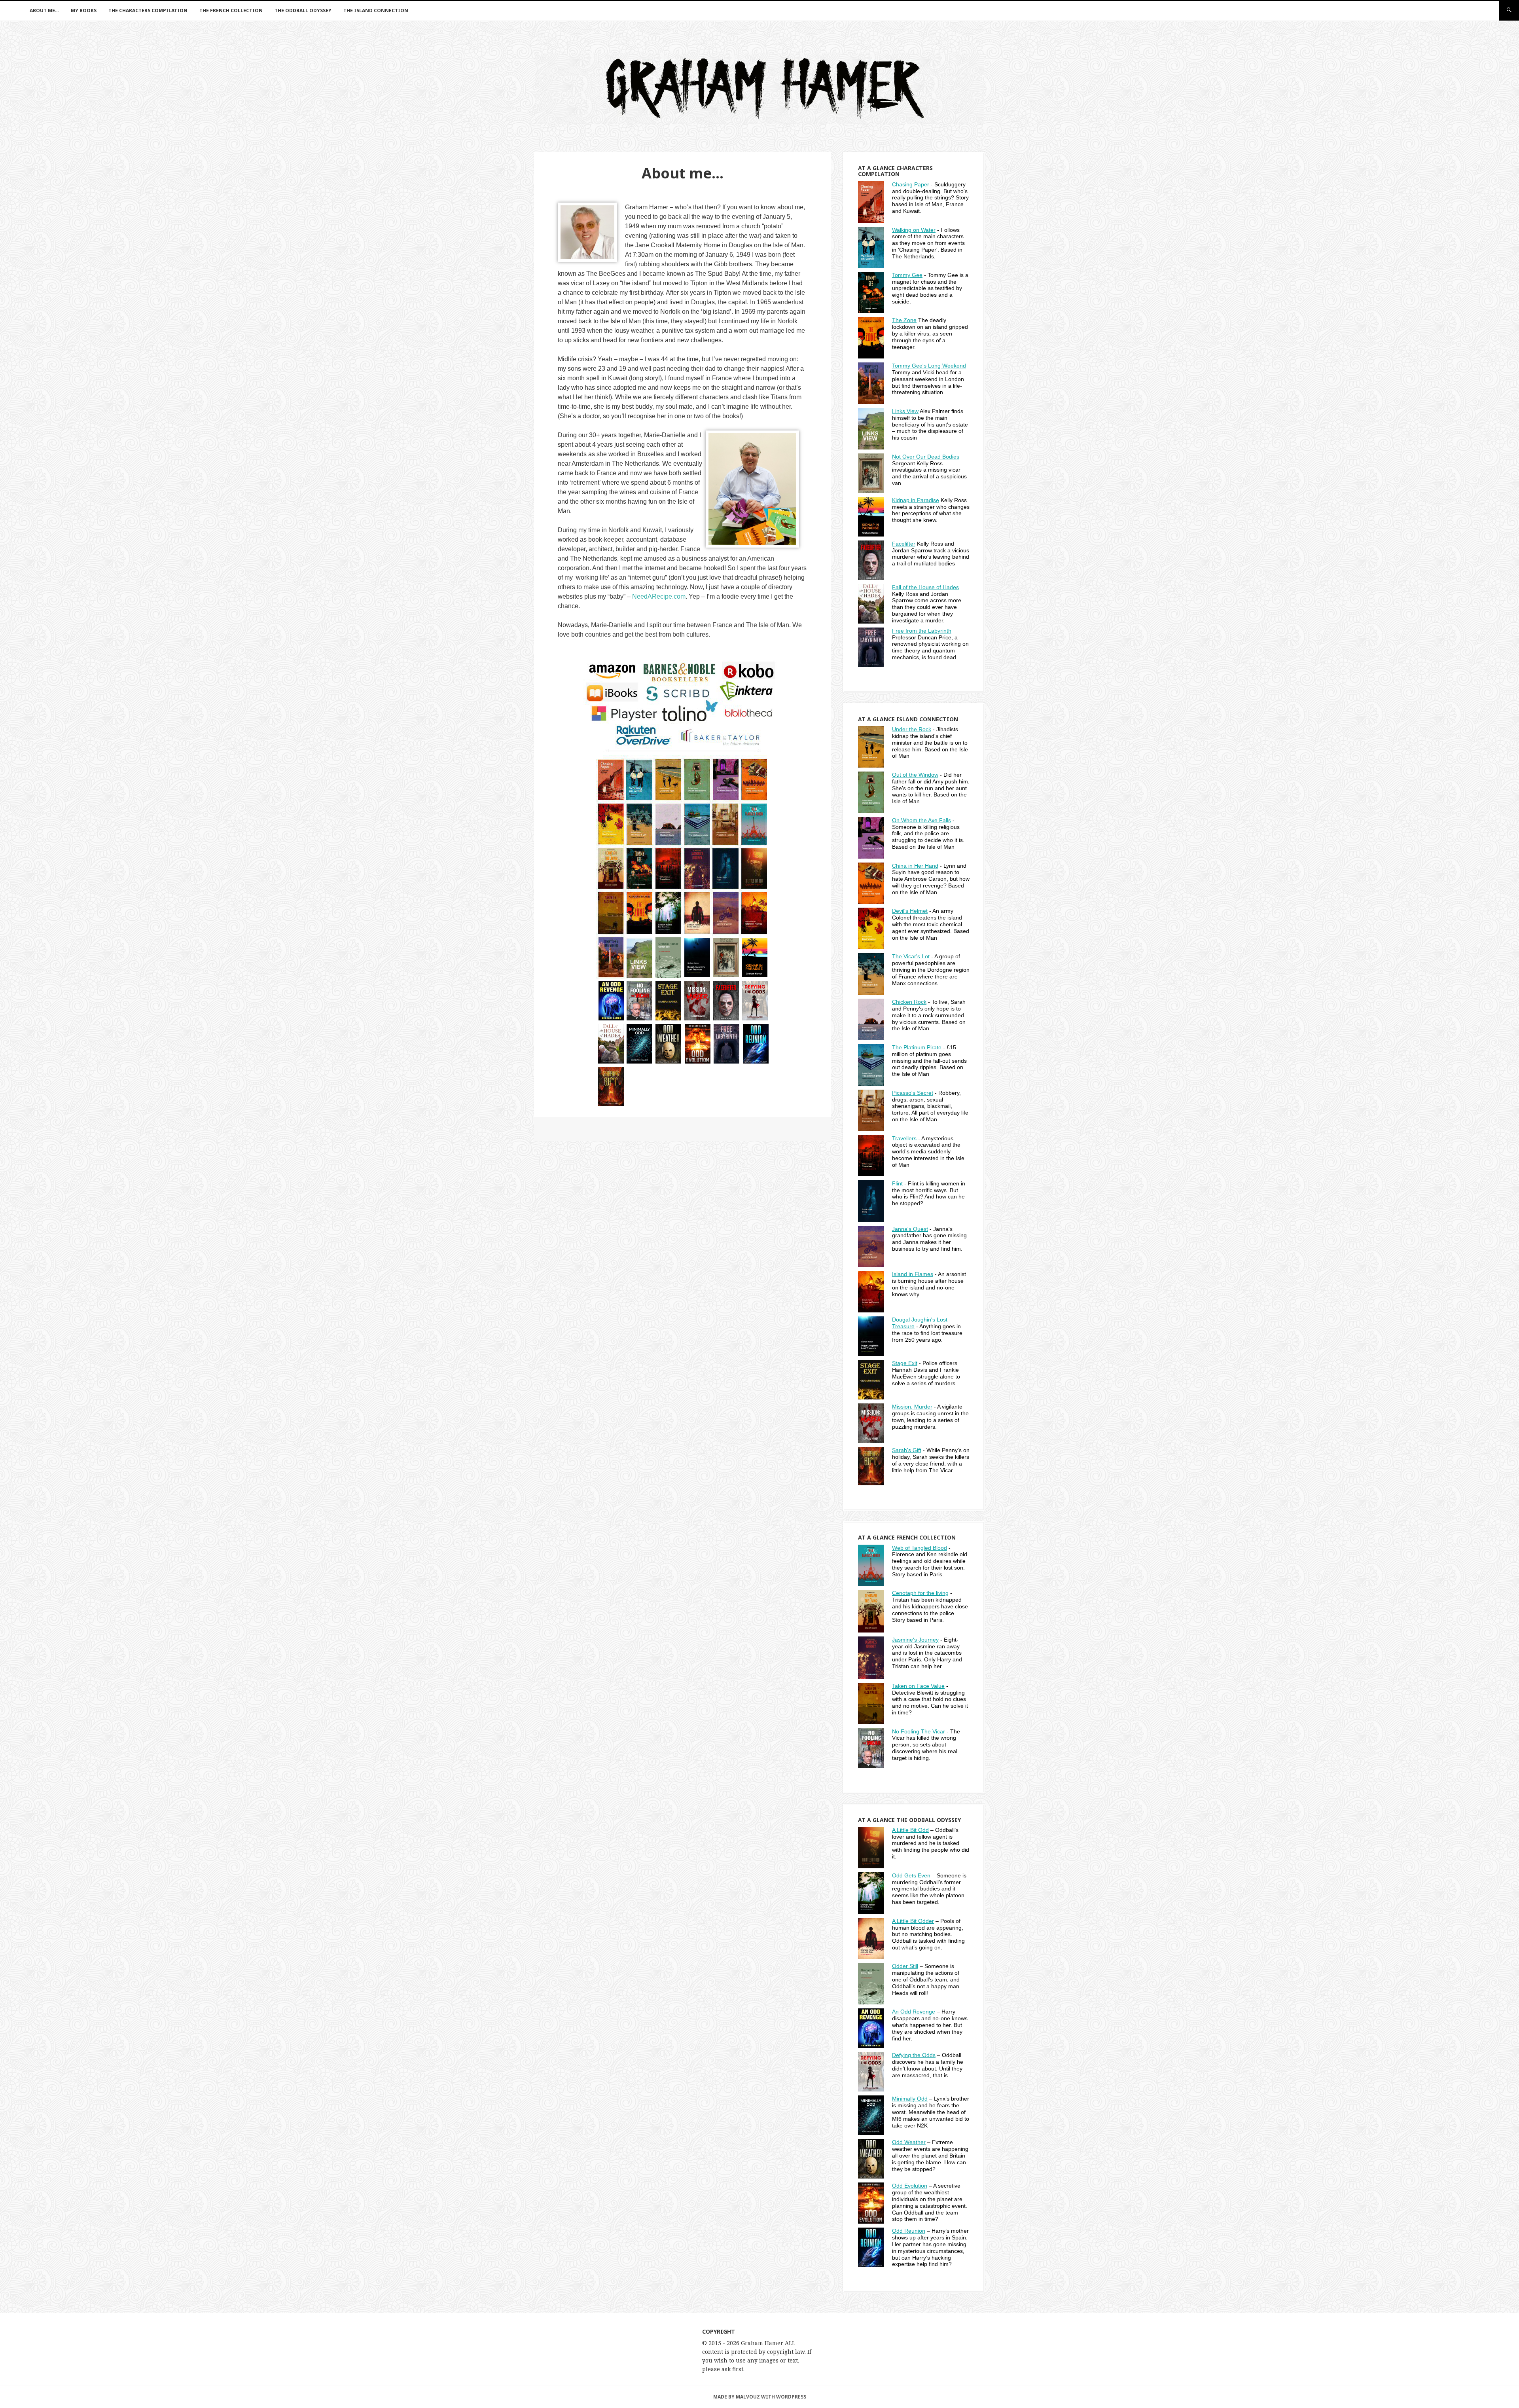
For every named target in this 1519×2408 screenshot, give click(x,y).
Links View (905, 411)
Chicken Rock (909, 1002)
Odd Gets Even (911, 1875)
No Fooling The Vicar (919, 1731)
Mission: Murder (912, 1407)
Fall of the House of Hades (925, 587)
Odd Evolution (910, 2186)
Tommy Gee (907, 275)
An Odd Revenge (914, 2012)
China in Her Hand (915, 866)
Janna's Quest (910, 1229)
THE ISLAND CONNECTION (376, 10)
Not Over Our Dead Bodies (926, 457)
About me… (44, 10)
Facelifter (904, 544)
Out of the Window (915, 775)
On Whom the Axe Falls (921, 820)
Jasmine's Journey (915, 1640)
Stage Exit (905, 1363)
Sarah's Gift (907, 1450)
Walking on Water (914, 230)
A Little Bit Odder (913, 1921)
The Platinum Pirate (917, 1047)
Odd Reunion (909, 2231)
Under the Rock (912, 729)
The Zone (904, 320)
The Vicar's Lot (911, 956)
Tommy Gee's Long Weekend (929, 366)
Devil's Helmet (910, 911)
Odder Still (905, 1966)
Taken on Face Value (918, 1686)
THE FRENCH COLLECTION (231, 10)
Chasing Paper (911, 184)
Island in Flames (913, 1274)
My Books (84, 10)
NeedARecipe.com (659, 596)
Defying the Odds (914, 2055)
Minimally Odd (910, 2099)
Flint (897, 1183)
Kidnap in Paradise (916, 500)
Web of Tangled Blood (920, 1548)
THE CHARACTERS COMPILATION (148, 10)
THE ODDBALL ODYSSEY (303, 10)
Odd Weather (909, 2142)
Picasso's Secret (913, 1093)
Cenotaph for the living (920, 1593)
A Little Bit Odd (910, 1830)
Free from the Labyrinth (922, 631)
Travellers (904, 1138)
